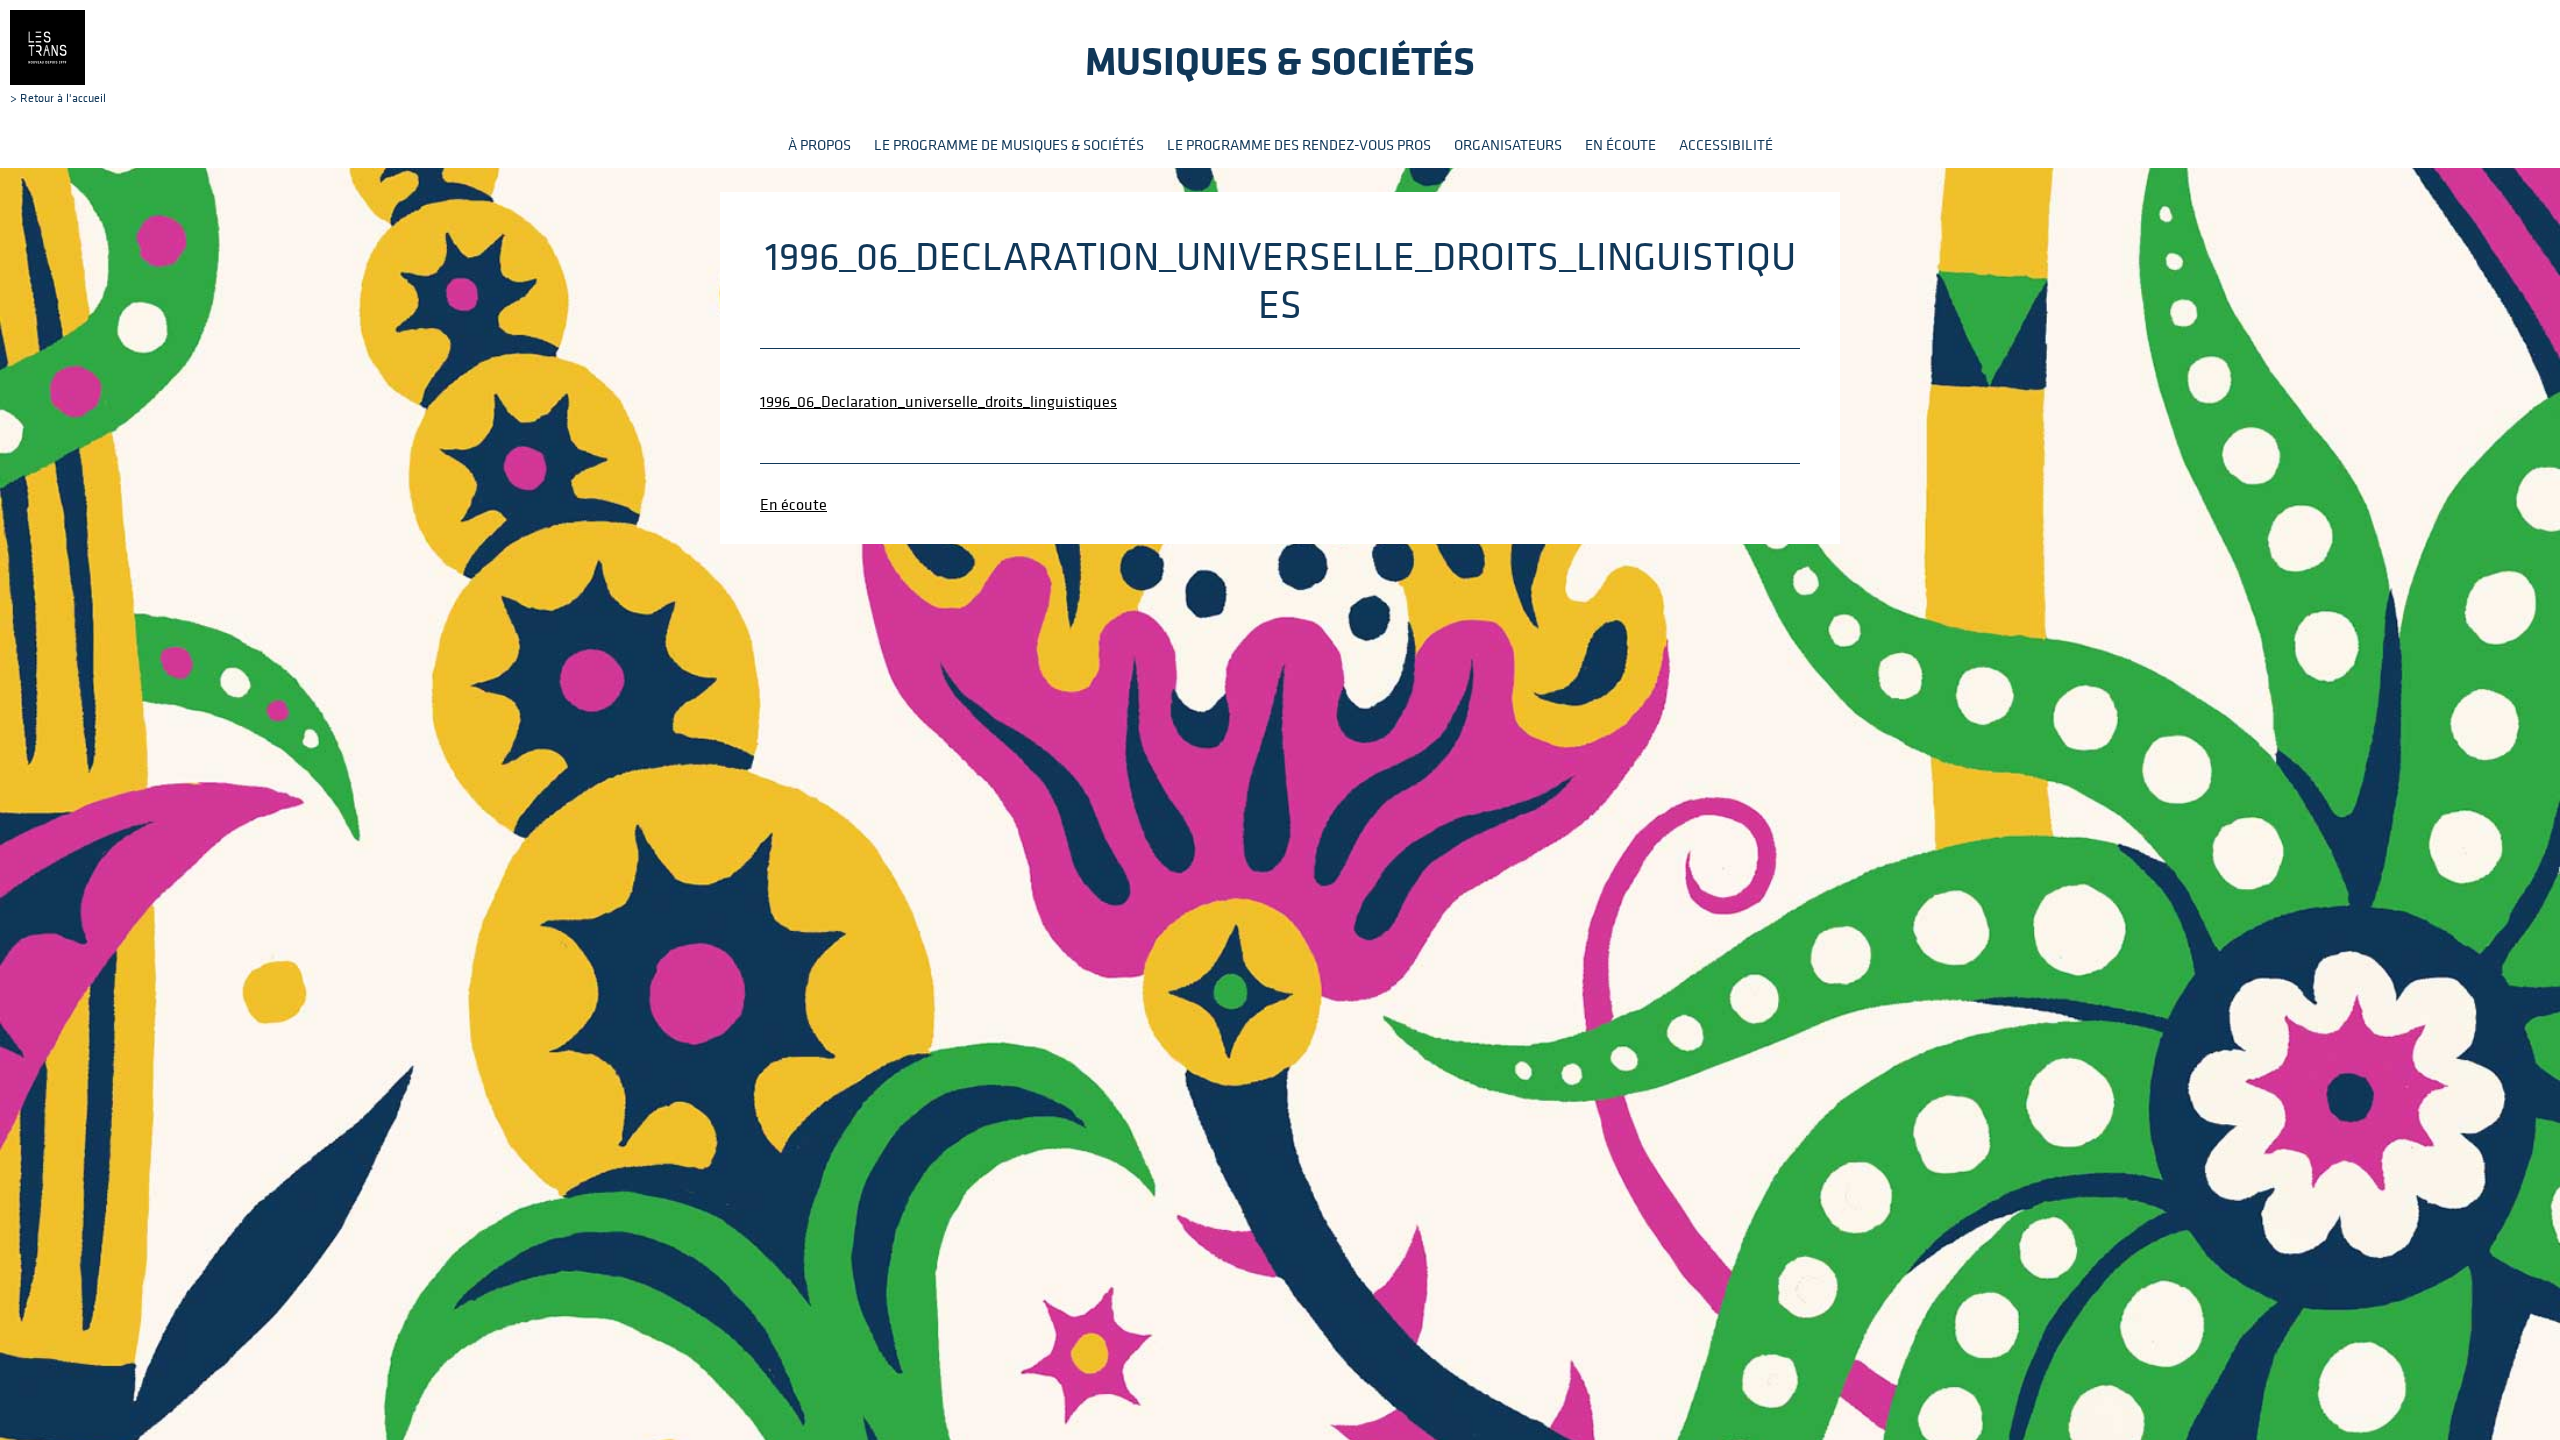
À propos (819, 144)
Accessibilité (1726, 144)
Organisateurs (1508, 144)
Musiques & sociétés (1280, 60)
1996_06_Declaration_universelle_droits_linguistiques (938, 401)
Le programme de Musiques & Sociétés (1009, 144)
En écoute (1620, 144)
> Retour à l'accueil (58, 97)
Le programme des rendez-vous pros (1299, 144)
